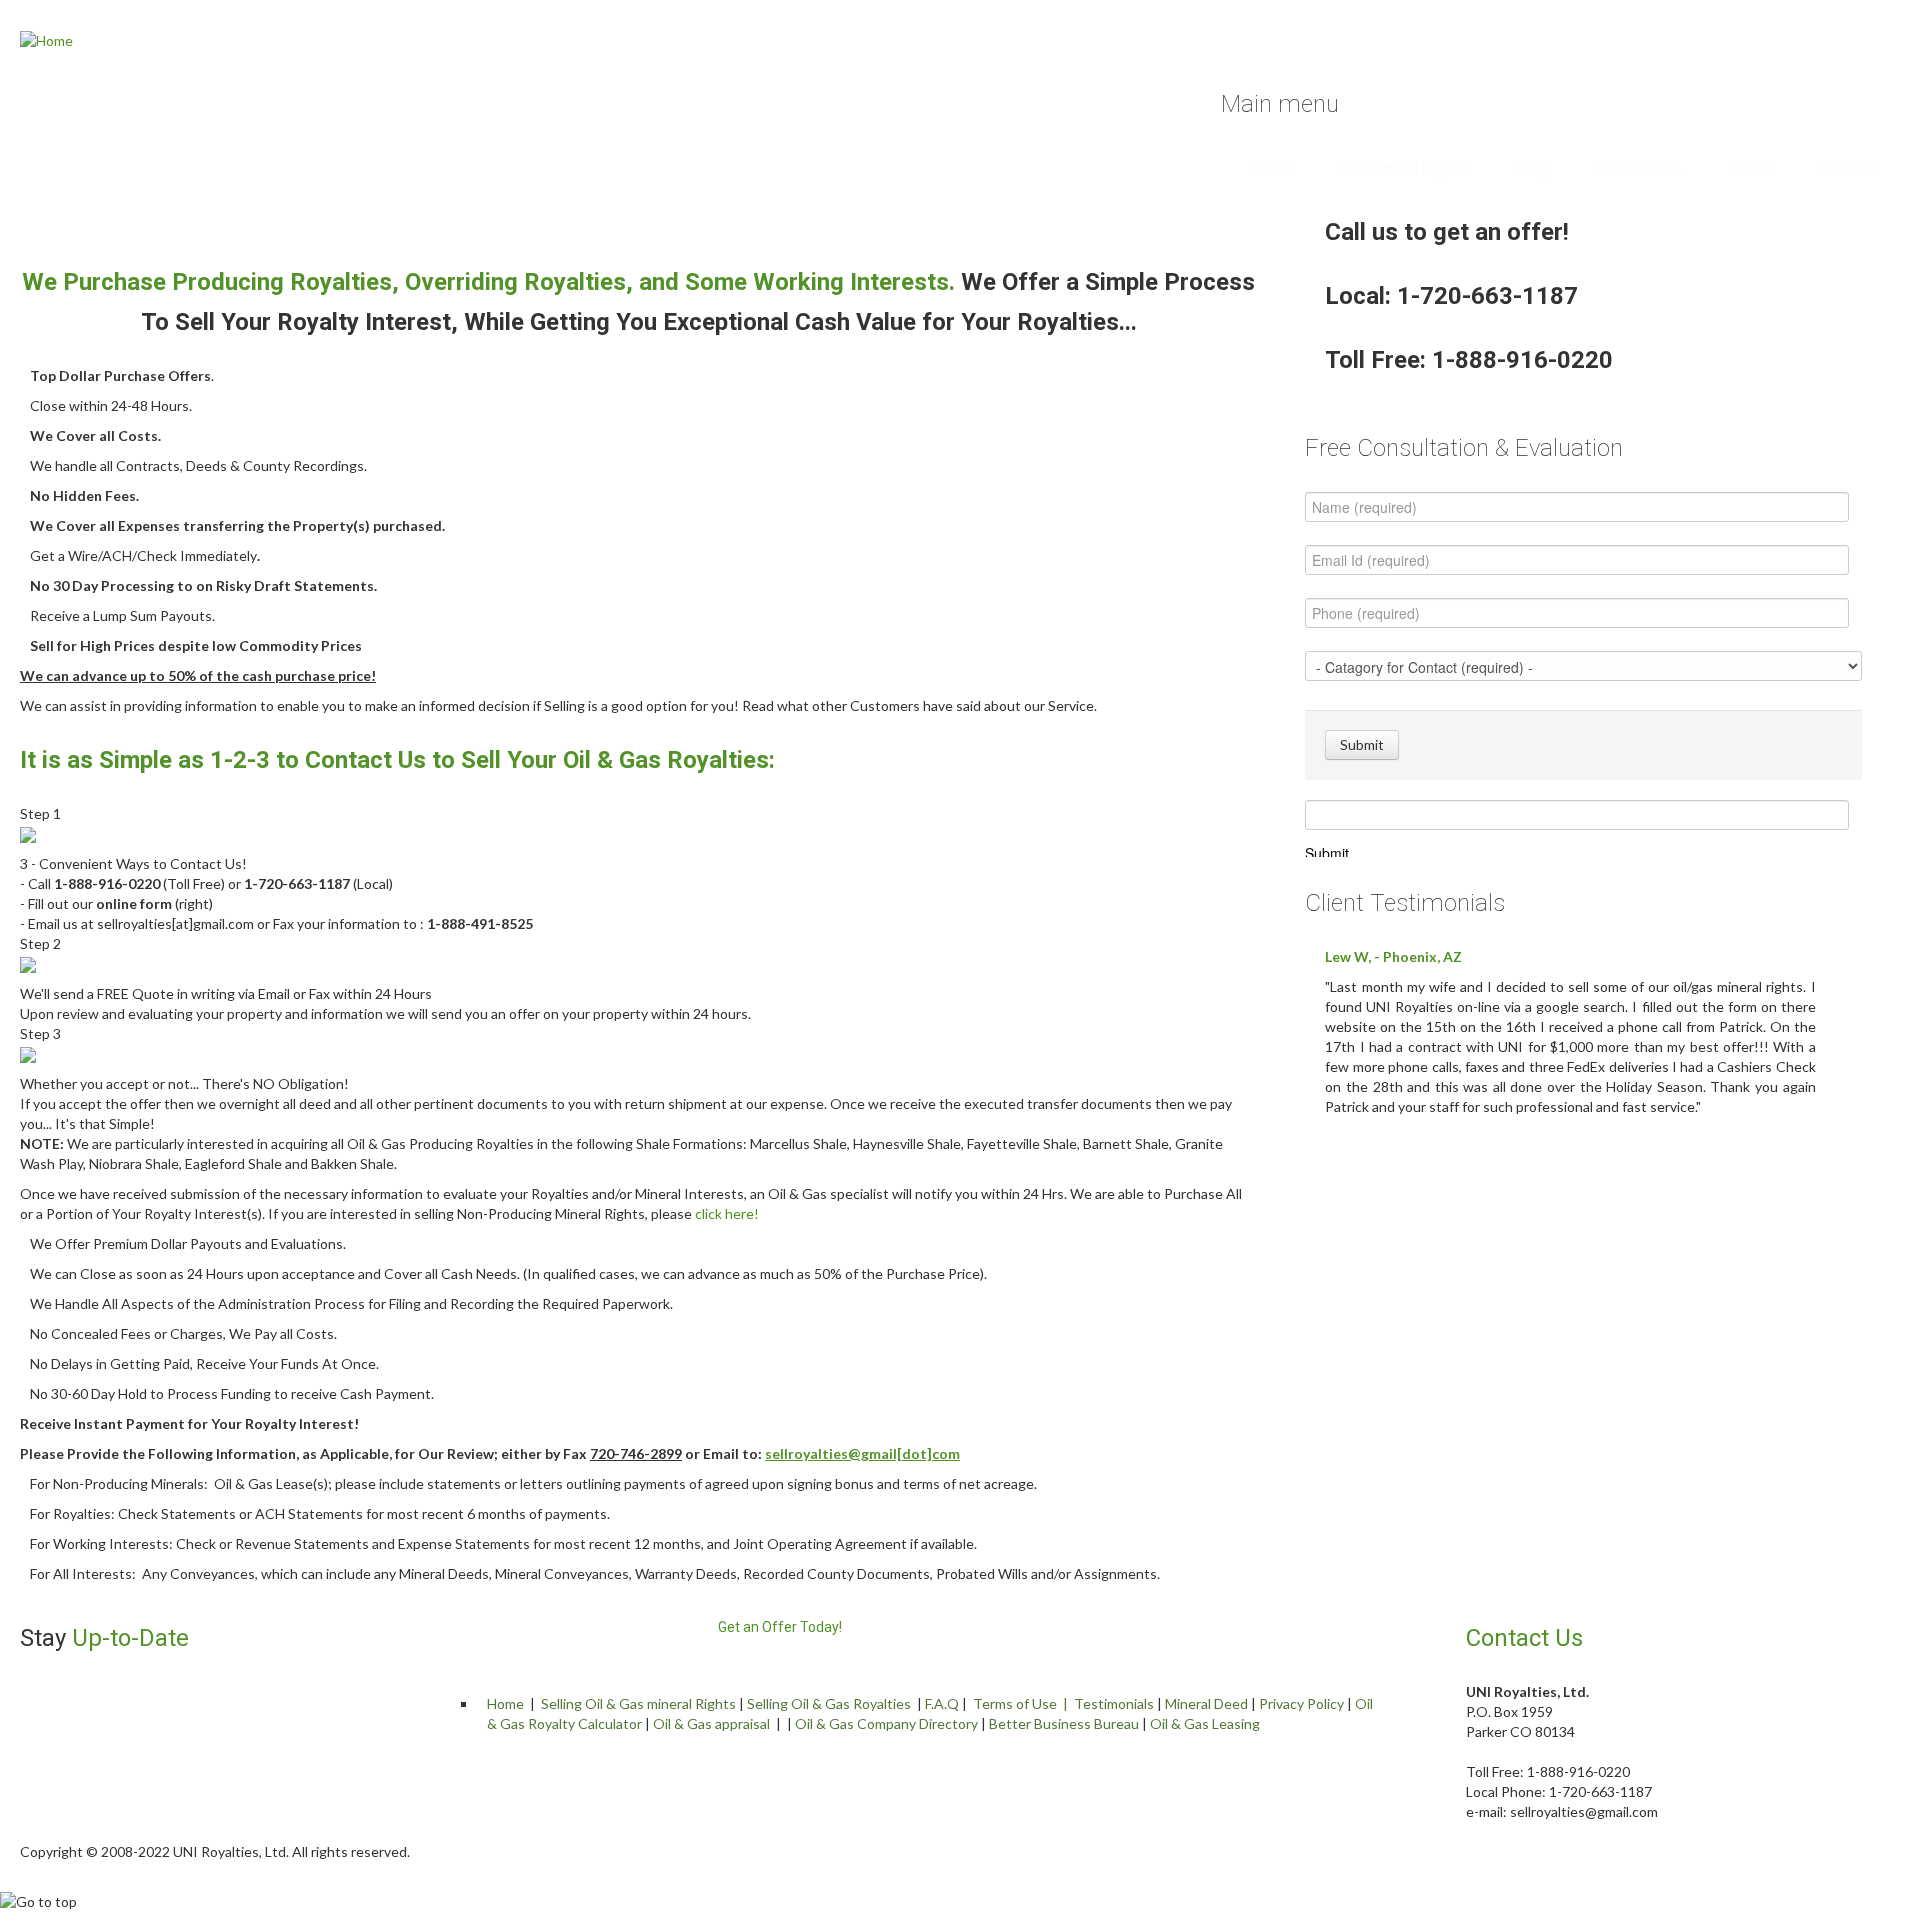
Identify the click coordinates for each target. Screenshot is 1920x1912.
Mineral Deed (1206, 1703)
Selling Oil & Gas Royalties (829, 1703)
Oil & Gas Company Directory (886, 1723)
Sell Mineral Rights (1402, 167)
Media (1751, 167)
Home (1268, 167)
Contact (1850, 167)
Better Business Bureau (1064, 1723)
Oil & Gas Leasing (1205, 1723)
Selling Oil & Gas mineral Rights (638, 1703)
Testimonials (1637, 167)
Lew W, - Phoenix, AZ (1393, 956)
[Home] (46, 39)
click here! (727, 1213)
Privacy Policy (1301, 1703)
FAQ (1530, 167)
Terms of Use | (1023, 1703)
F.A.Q (942, 1703)
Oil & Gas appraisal (711, 1723)
